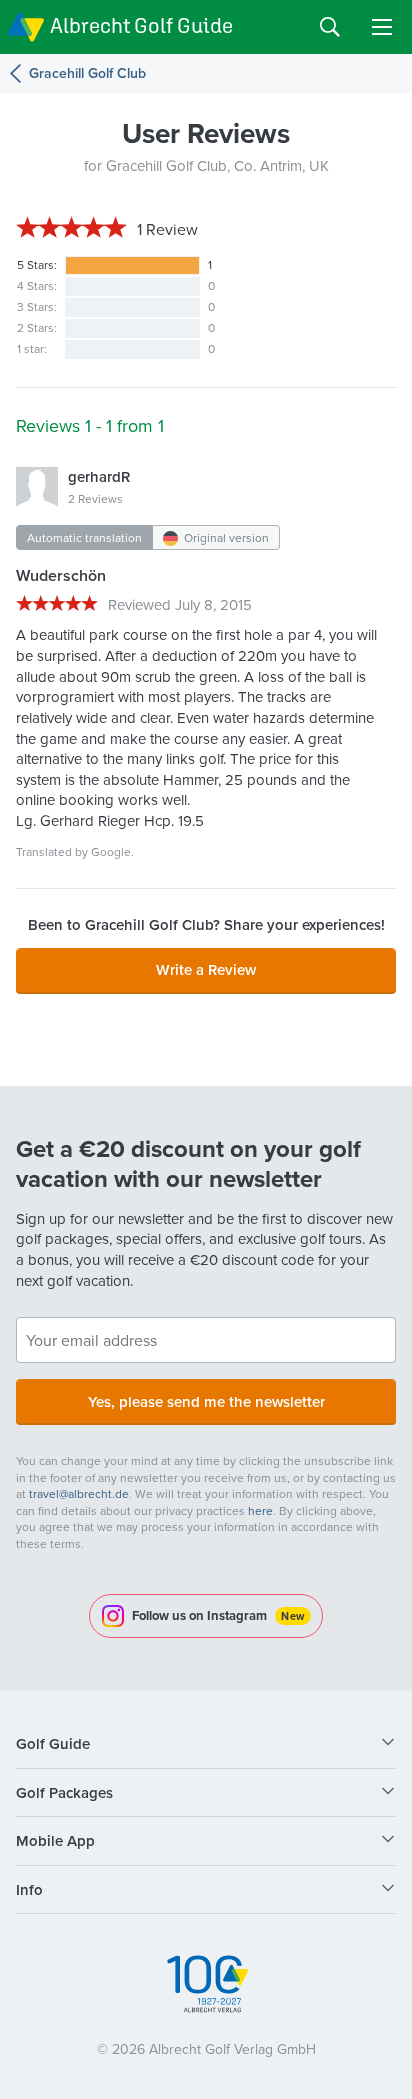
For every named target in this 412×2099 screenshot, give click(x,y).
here (260, 1510)
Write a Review (206, 969)
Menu (382, 27)
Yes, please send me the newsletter (206, 1401)
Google (111, 851)
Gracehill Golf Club (87, 73)
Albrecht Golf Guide (141, 25)
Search (330, 27)
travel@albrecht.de (79, 1493)
